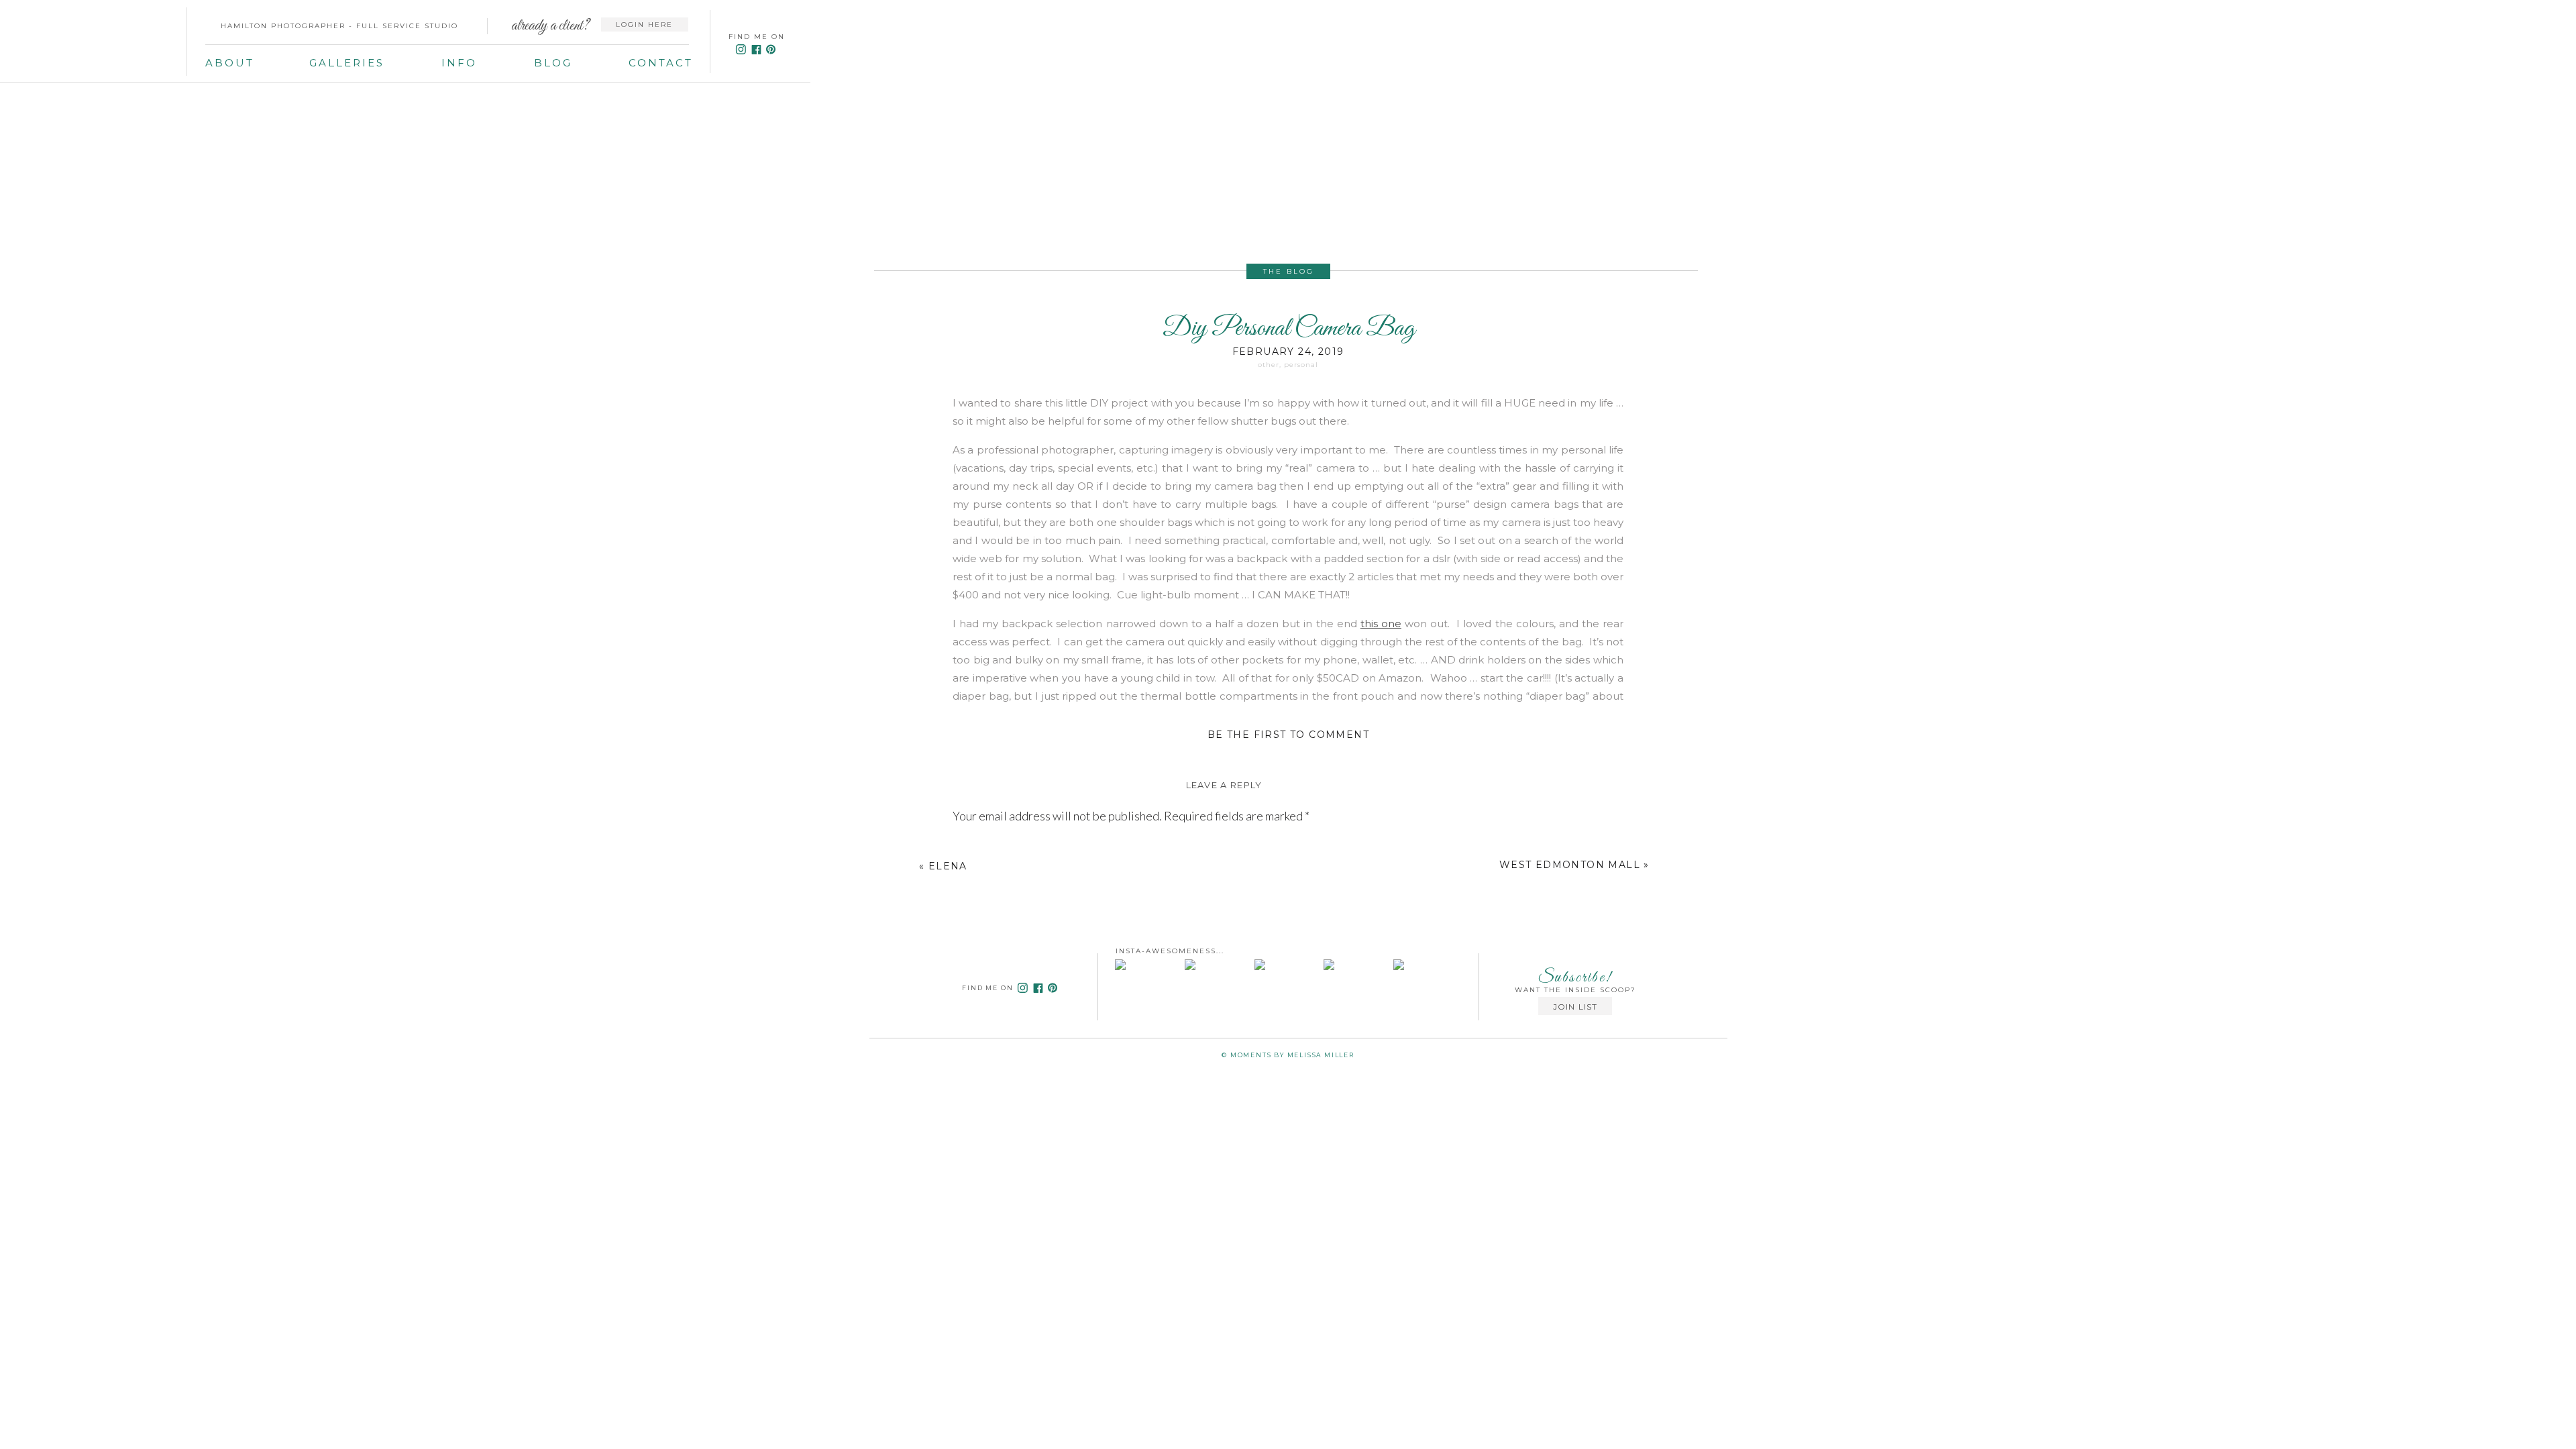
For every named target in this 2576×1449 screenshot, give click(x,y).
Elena (948, 866)
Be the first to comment (1288, 735)
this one (1381, 624)
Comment (981, 847)
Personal (1301, 365)
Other (1269, 365)
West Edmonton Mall (1570, 865)
